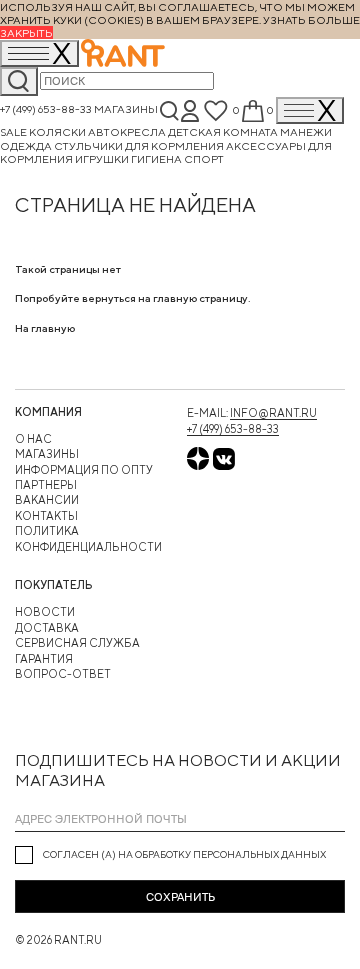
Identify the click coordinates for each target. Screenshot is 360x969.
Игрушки (103, 158)
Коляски (58, 131)
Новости (45, 611)
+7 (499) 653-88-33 (46, 109)
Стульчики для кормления (140, 145)
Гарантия (44, 658)
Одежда (27, 145)
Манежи (306, 131)
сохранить (180, 897)
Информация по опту (84, 469)
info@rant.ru (273, 412)
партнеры (46, 484)
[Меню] (310, 110)
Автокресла (128, 131)
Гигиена (157, 158)
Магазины (126, 109)
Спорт (204, 158)
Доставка (47, 627)
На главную (45, 327)
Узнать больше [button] (311, 19)
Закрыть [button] (26, 32)
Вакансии (47, 499)
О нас (33, 438)
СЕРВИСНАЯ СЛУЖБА (77, 642)
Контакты (46, 515)
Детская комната (224, 131)
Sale (14, 131)
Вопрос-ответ (63, 673)
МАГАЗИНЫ (47, 453)
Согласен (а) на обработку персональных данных (184, 854)
